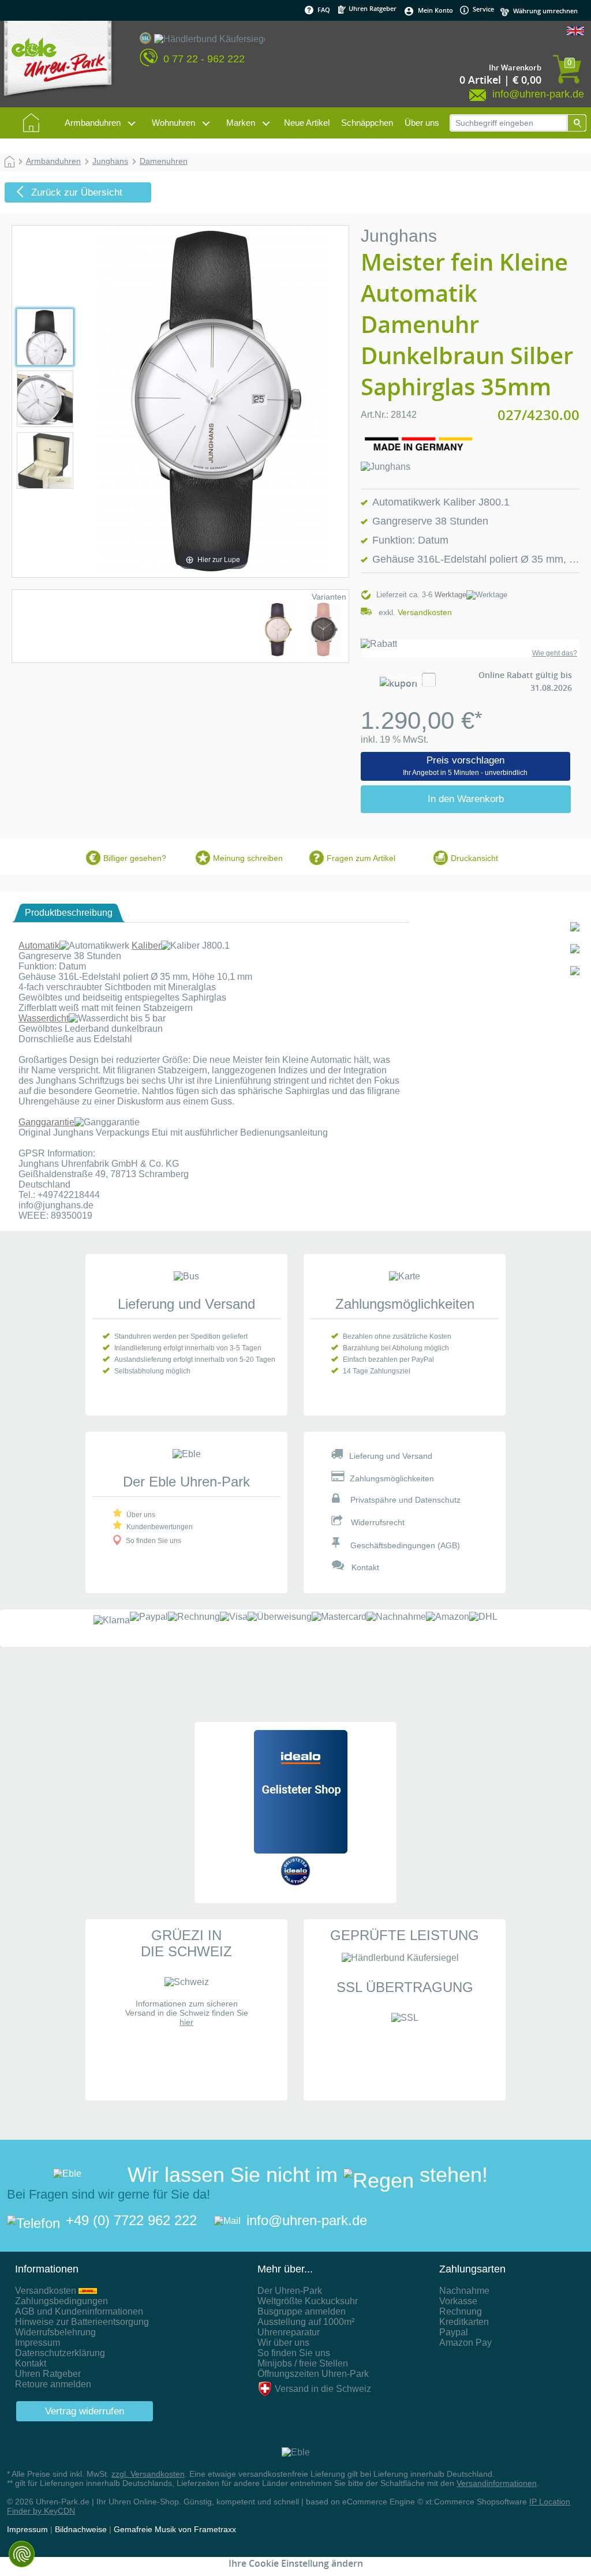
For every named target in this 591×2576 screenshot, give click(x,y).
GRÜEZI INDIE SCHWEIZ (186, 1943)
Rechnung (461, 2311)
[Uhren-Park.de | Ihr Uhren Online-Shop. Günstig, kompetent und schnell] (58, 63)
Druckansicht (474, 858)
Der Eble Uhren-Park (186, 1482)
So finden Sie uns (154, 1541)
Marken (241, 123)
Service (482, 9)
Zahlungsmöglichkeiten (405, 1304)
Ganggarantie (46, 1122)
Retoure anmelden (53, 2384)
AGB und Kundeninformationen (79, 2311)
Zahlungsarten (472, 2269)
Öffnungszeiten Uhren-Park (313, 2374)
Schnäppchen (367, 123)
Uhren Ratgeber (372, 8)
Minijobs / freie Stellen (303, 2363)
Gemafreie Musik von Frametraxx (175, 2529)
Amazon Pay (465, 2343)
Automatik (39, 946)
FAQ (324, 10)
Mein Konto (435, 10)
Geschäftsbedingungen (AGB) (405, 1545)
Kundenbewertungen (160, 1527)
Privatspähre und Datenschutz (405, 1500)
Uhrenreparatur (289, 2332)
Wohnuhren (173, 123)
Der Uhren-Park (290, 2291)
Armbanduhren (93, 123)
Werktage (450, 595)
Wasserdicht (44, 1018)
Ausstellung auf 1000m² (306, 2322)
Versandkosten (425, 612)
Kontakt (365, 1567)
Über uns (422, 123)
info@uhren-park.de (307, 2220)
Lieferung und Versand (186, 1304)
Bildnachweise (81, 2529)
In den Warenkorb (466, 799)
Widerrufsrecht (378, 1522)
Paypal (454, 2332)
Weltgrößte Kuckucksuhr (308, 2301)
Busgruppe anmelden (302, 2311)
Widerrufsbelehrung (55, 2332)
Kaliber (146, 946)
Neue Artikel (307, 123)
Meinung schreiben (248, 858)
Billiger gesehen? (135, 858)
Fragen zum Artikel (361, 858)
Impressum (38, 2343)
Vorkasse (458, 2301)
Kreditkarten (464, 2322)
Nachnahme (464, 2291)
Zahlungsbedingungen (61, 2301)
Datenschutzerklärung (60, 2353)
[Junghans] (386, 467)
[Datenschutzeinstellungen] (22, 2554)
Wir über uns (283, 2343)
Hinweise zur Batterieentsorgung (82, 2322)
